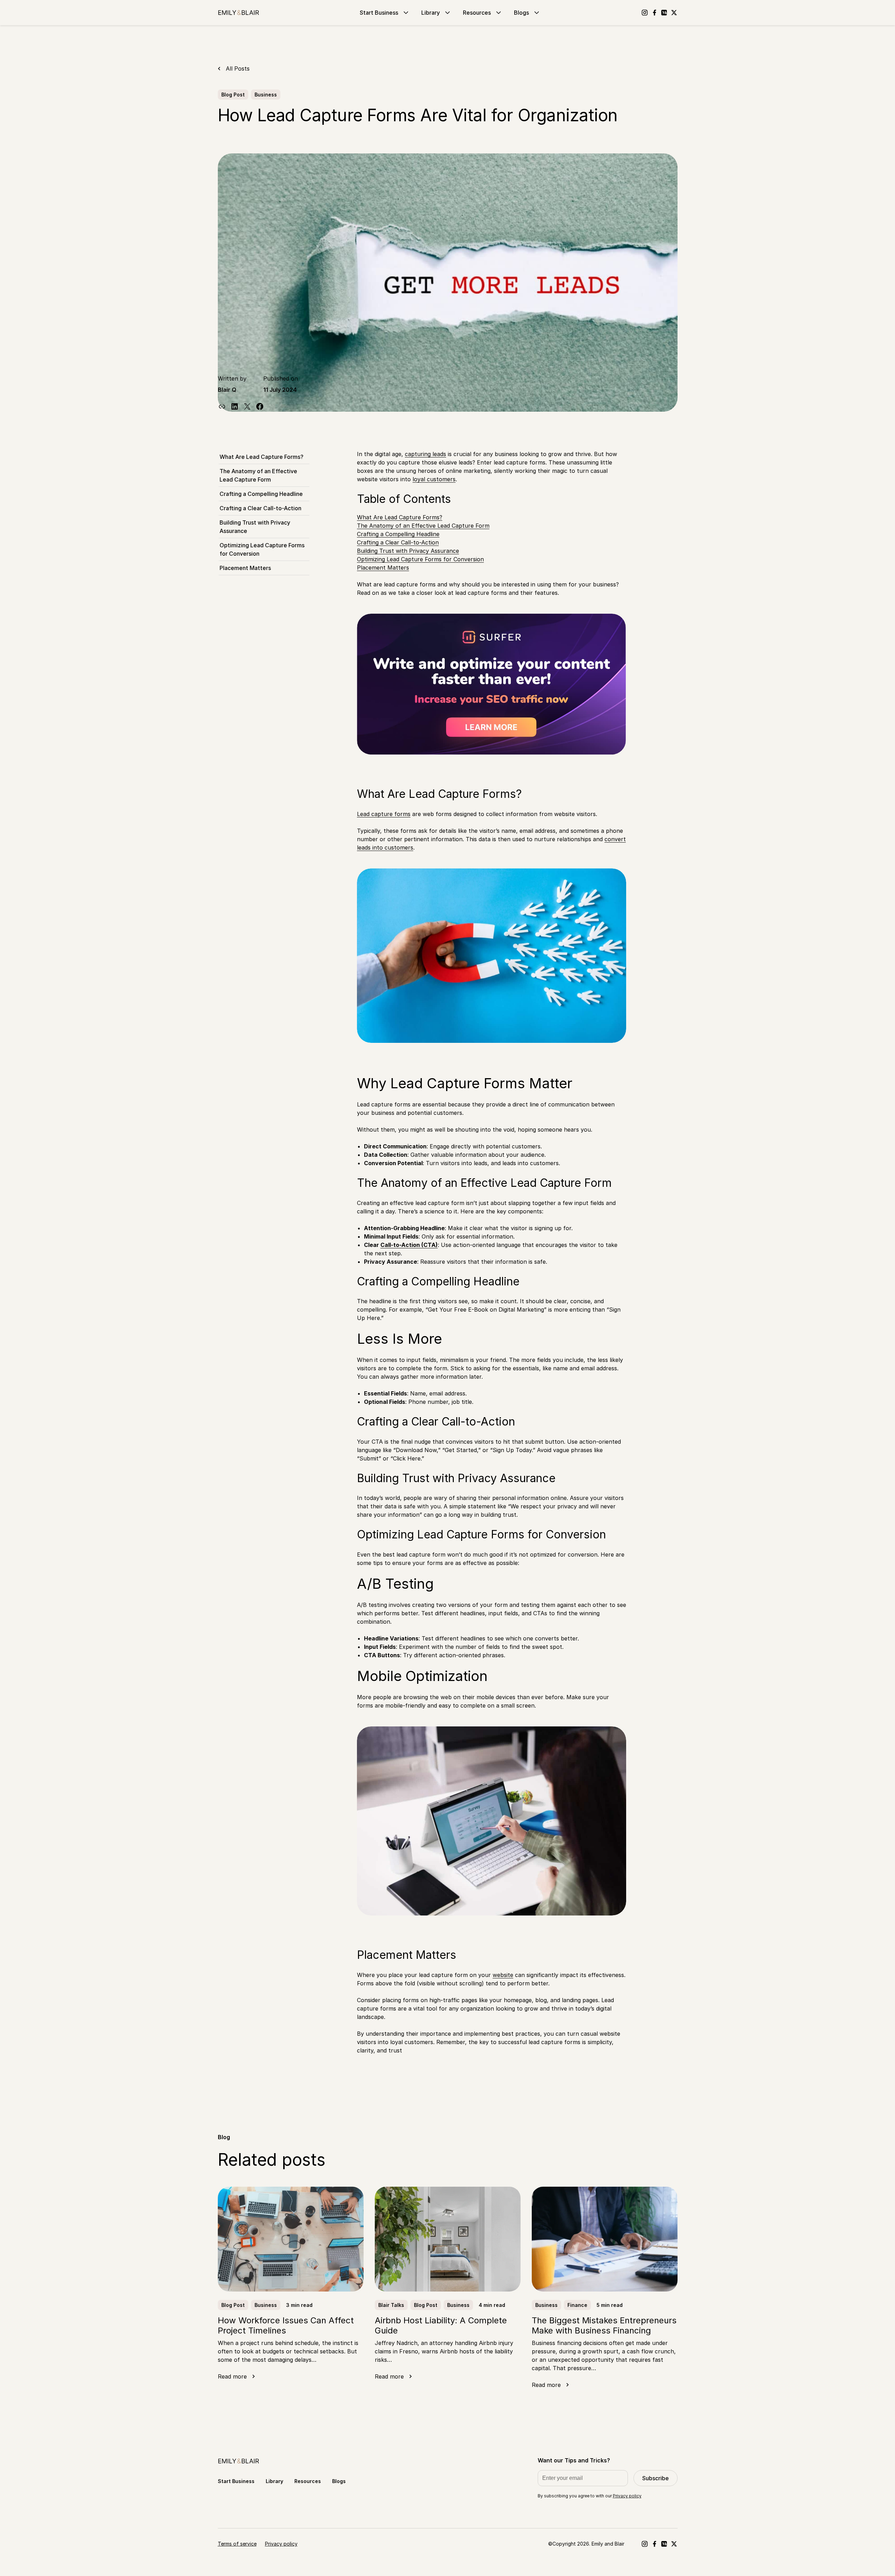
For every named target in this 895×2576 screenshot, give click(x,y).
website (503, 1975)
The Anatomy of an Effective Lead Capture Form (258, 475)
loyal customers (434, 479)
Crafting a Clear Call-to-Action (260, 508)
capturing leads (425, 454)
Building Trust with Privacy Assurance (255, 527)
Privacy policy (627, 2496)
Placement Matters (245, 568)
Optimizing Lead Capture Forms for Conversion (262, 549)
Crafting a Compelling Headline (261, 494)
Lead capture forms (384, 814)
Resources (477, 13)
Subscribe (656, 2478)
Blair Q (227, 390)
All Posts (238, 68)
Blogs (521, 13)
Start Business (379, 13)
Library (431, 13)
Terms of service (237, 2544)
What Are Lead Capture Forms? (262, 457)
